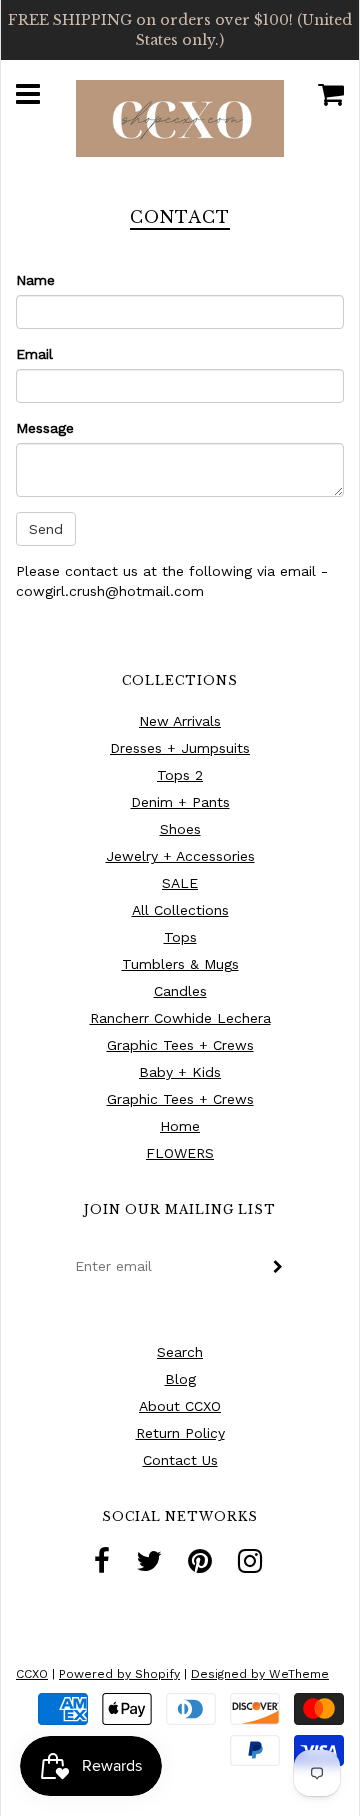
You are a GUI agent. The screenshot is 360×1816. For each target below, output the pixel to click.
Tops (180, 937)
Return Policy (180, 1433)
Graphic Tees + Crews (180, 1045)
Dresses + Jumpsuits (180, 748)
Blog (180, 1379)
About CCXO (180, 1406)
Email (34, 354)
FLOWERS (180, 1153)
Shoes (180, 829)
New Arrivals (180, 721)
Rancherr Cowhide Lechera (180, 1018)
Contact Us (180, 1460)
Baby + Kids (180, 1072)
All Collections (180, 910)
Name (35, 280)
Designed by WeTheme (260, 1674)
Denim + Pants (180, 802)
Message (45, 428)
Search (180, 1352)
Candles (180, 991)
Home (180, 1126)
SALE (180, 883)
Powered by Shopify (119, 1674)
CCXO (32, 1674)
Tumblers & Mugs (180, 964)
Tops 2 (180, 775)
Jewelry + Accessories (180, 856)
